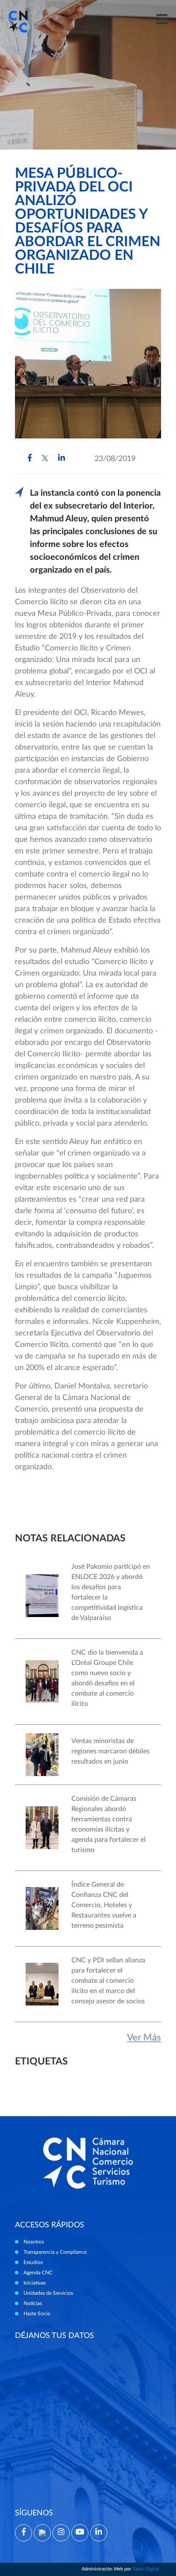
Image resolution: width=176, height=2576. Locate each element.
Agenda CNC (38, 2273)
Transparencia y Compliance (55, 2252)
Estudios (33, 2262)
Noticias (33, 2303)
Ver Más (144, 2038)
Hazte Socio (37, 2314)
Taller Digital (146, 2569)
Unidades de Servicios (48, 2293)
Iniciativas (35, 2283)
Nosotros (34, 2242)
